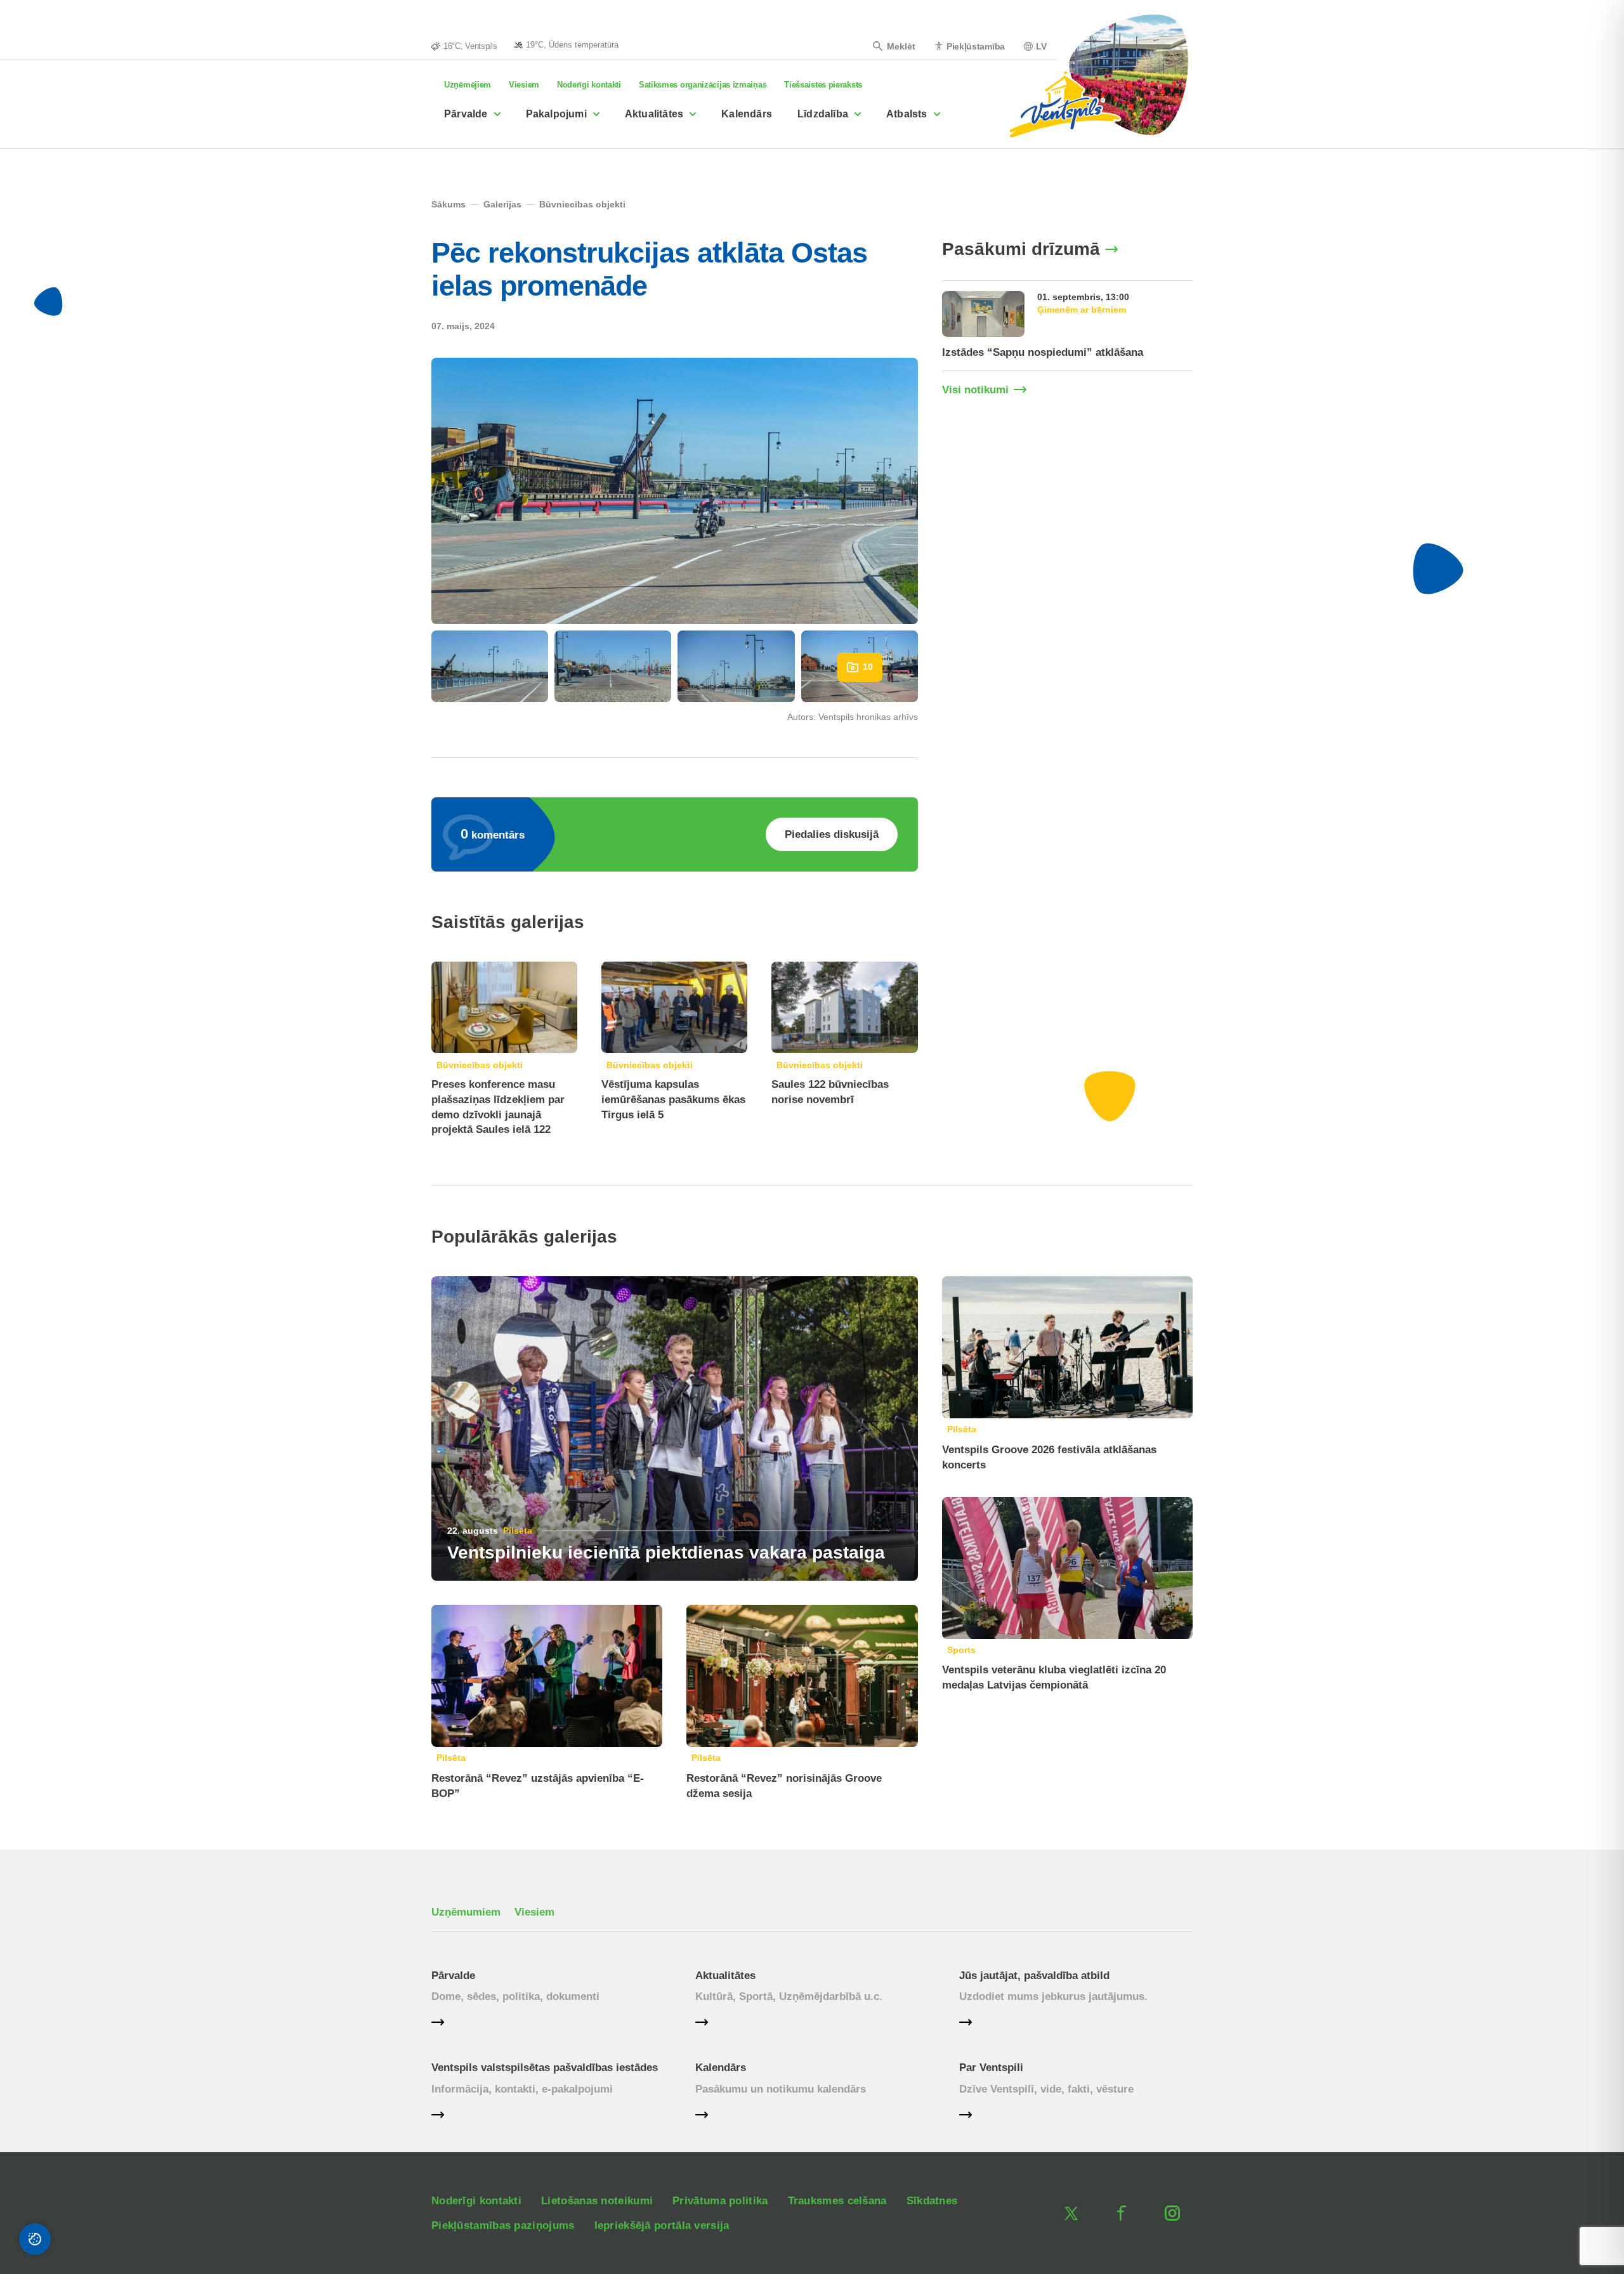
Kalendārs (747, 114)
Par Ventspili (991, 2068)
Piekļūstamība (976, 46)
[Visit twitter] (1071, 2213)
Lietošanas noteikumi (597, 2201)
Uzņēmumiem (466, 1912)
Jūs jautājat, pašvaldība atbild (1034, 1976)
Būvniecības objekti (480, 1065)
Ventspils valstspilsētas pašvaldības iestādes (545, 2068)
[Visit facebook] (1122, 2213)
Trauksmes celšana (837, 2201)
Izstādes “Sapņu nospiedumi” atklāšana (1043, 352)
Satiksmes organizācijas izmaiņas (703, 85)
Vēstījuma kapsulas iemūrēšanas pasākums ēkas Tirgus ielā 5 (673, 1100)
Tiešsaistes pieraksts (823, 85)
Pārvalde (466, 114)
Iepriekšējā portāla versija (662, 2225)
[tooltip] (566, 44)
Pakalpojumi (556, 114)
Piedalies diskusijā (832, 834)
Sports (961, 1650)
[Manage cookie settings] (35, 2239)
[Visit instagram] (1172, 2213)
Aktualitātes (654, 114)
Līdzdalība (823, 114)
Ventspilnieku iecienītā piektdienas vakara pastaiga (666, 1552)
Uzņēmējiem (468, 85)
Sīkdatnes (932, 2201)
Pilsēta (518, 1531)
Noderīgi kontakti (589, 85)
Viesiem (524, 85)
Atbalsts (907, 114)
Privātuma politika (720, 2201)
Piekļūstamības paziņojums (503, 2225)
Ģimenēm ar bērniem (1082, 310)
